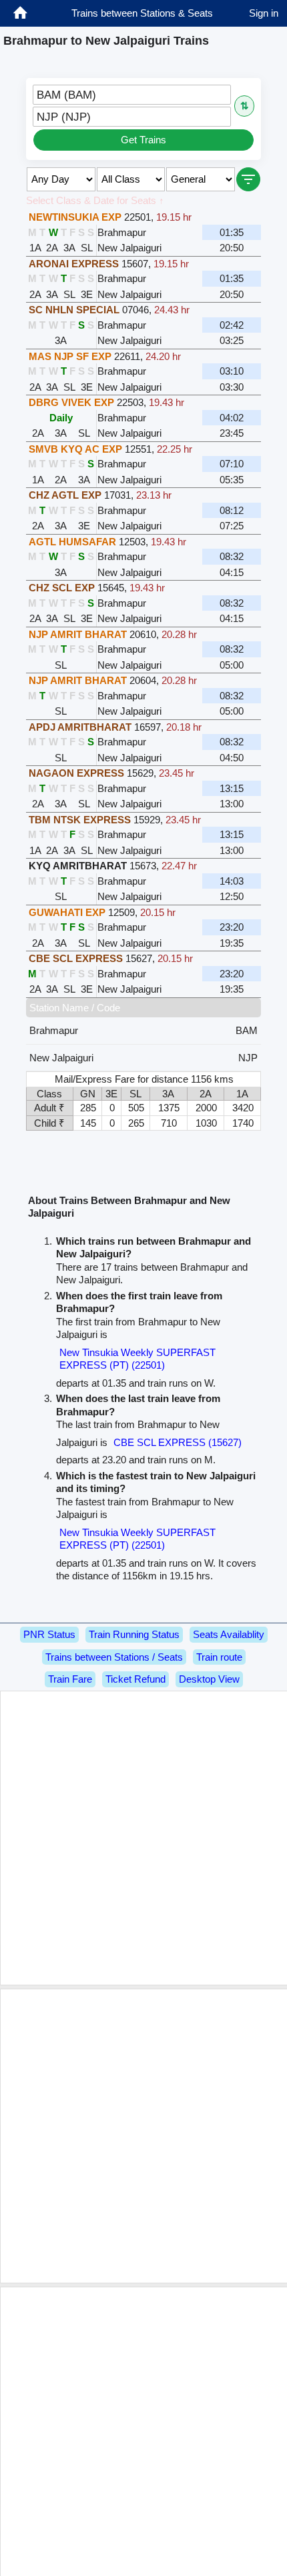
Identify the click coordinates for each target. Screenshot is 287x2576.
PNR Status (49, 1634)
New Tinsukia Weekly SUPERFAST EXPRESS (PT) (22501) (137, 1359)
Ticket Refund (135, 1679)
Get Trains (143, 140)
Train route (219, 1657)
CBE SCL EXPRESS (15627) (178, 1442)
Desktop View (209, 1679)
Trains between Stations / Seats (114, 1657)
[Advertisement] (143, 1838)
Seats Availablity (229, 1634)
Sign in (264, 13)
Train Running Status (134, 1634)
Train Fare (70, 1679)
